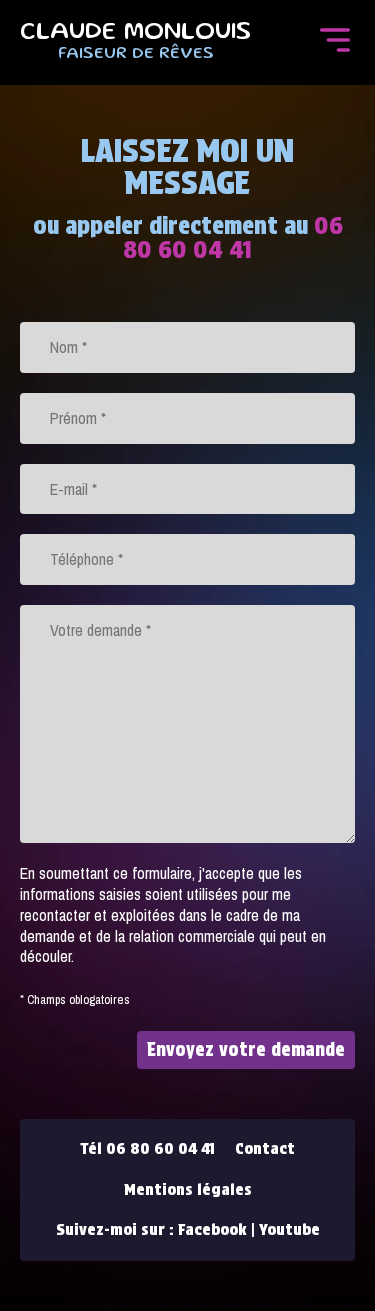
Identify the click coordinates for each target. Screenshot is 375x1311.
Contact (265, 1148)
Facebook (212, 1229)
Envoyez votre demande (246, 1049)
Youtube (289, 1229)
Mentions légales (188, 1189)
